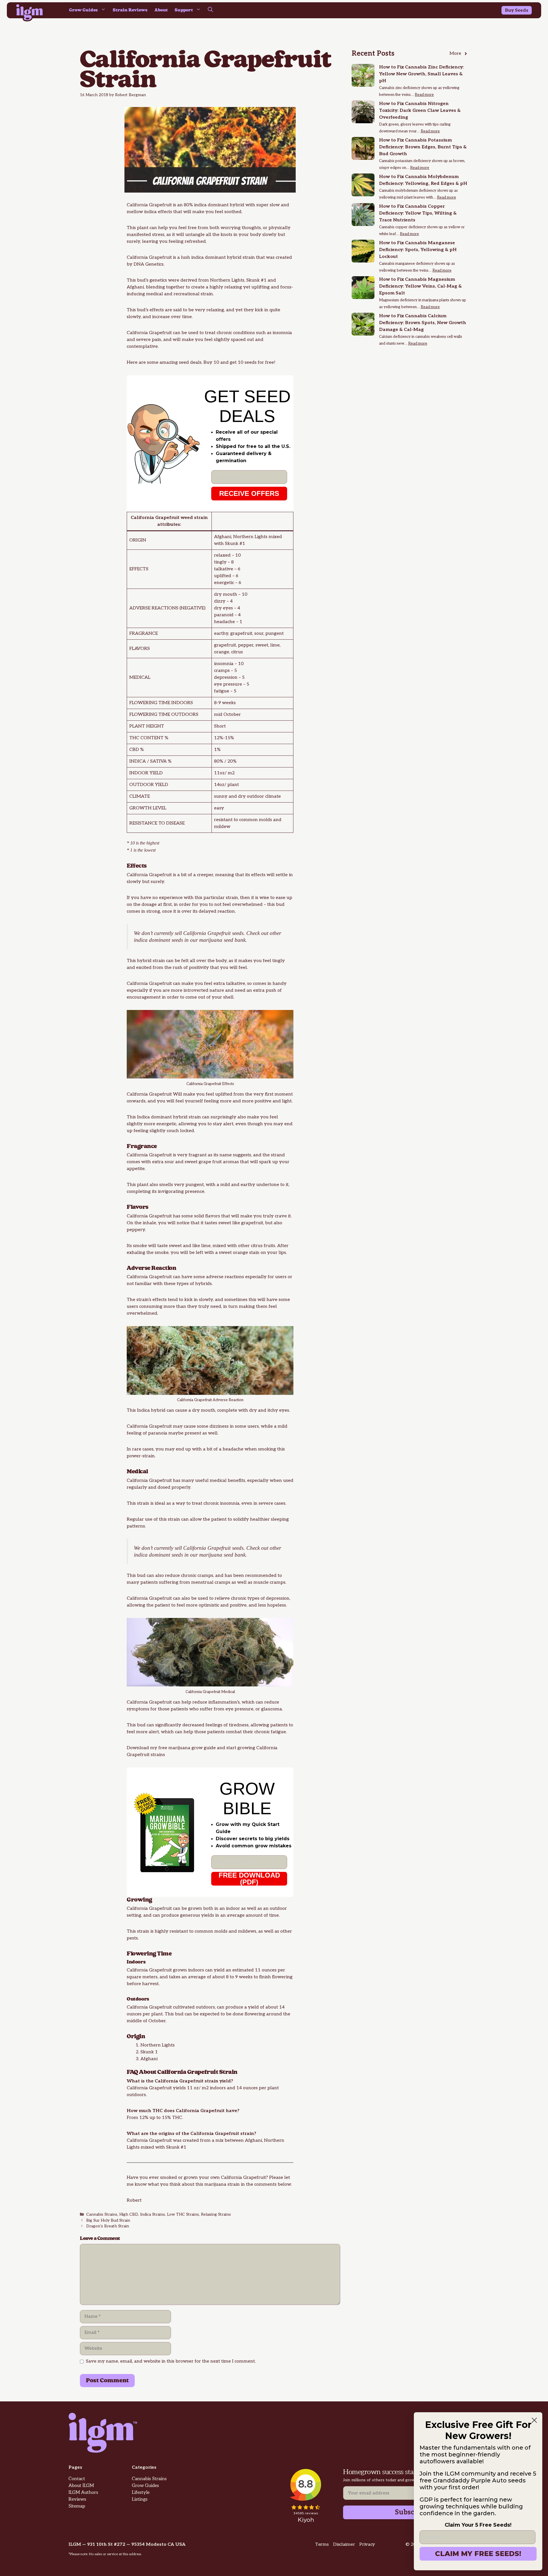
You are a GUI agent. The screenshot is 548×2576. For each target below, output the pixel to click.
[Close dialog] (534, 2420)
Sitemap (77, 2506)
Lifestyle (141, 2493)
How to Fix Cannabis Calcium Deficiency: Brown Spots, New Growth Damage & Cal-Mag (423, 323)
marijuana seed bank (222, 940)
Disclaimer (344, 2544)
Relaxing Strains (216, 2215)
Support (184, 10)
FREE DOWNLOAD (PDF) (249, 1879)
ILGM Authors (83, 2493)
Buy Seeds (517, 10)
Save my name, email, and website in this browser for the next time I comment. (171, 2361)
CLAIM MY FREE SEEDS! (478, 2554)
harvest (150, 1984)
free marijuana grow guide (187, 1748)
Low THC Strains (183, 2215)
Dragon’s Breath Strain (108, 2226)
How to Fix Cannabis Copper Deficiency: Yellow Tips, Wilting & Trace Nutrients (418, 213)
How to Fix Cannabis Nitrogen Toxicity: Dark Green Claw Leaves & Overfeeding (420, 111)
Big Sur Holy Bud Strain (108, 2221)
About (161, 10)
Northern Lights (227, 280)
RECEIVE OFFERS (249, 493)
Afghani (135, 287)
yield (219, 1970)
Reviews (77, 2499)
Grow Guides (83, 10)
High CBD (129, 2215)
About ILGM (81, 2486)
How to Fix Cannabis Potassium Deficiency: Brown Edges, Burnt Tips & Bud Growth (423, 147)
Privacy (367, 2544)
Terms (322, 2544)
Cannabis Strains (102, 2215)
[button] (210, 10)
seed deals (190, 362)
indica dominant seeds (158, 940)
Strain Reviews (130, 10)
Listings (140, 2499)
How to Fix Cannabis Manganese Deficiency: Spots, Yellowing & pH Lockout (418, 250)
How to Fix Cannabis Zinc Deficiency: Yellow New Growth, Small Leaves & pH (421, 74)
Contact (77, 2479)
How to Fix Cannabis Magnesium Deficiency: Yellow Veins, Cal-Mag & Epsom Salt (420, 286)
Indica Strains (153, 2215)
